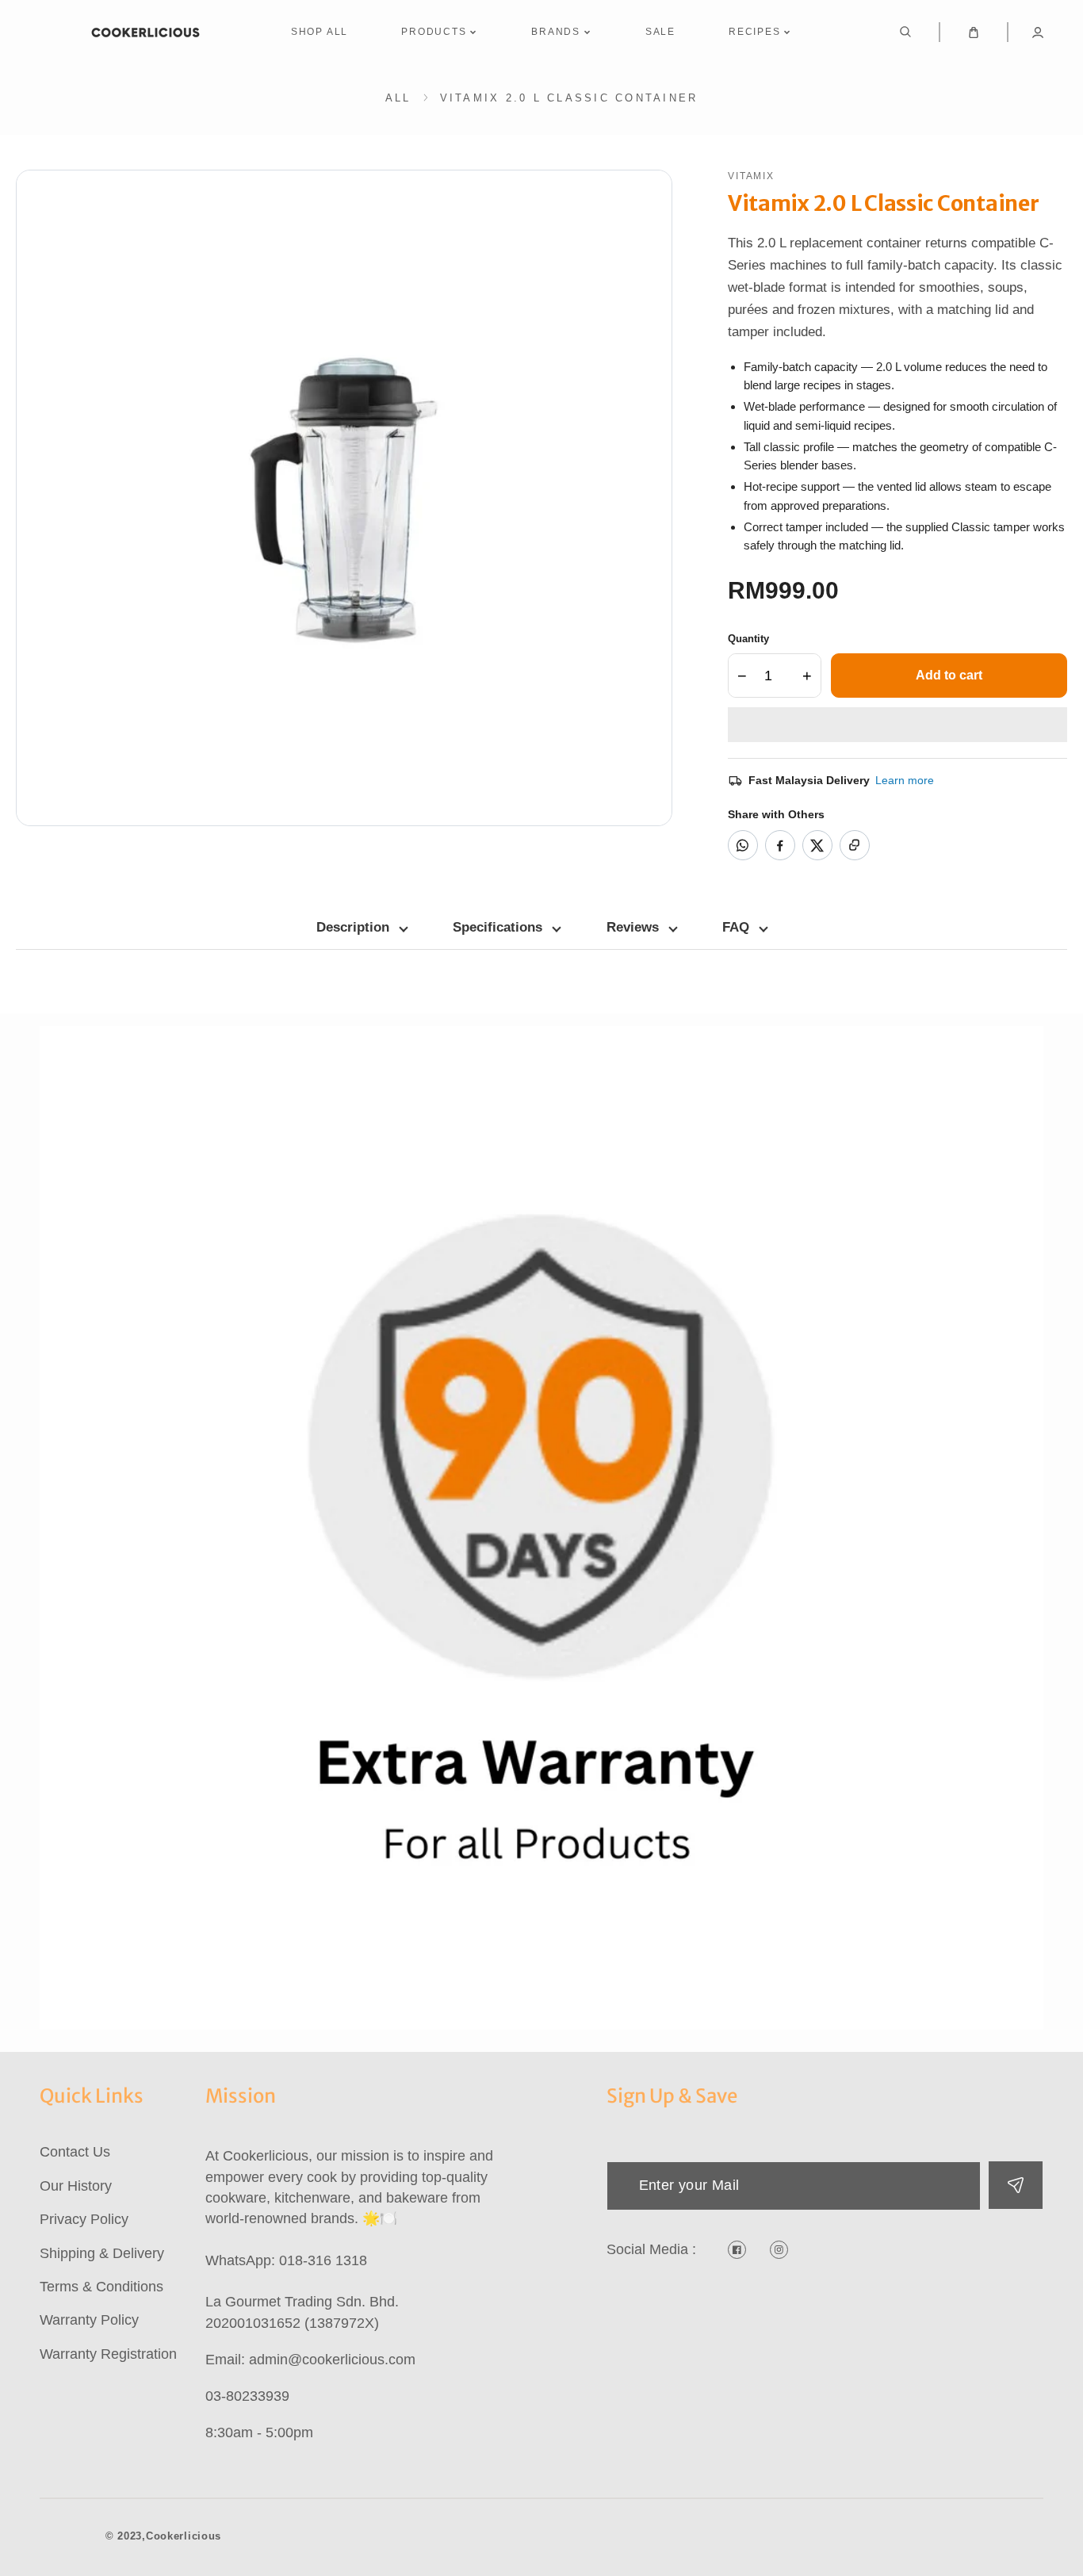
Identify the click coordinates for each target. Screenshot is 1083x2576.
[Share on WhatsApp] (743, 845)
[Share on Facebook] (780, 845)
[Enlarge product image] (344, 498)
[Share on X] (817, 845)
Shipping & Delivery (102, 2253)
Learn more (905, 780)
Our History (76, 2186)
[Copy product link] (855, 845)
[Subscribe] (1015, 2185)
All (398, 98)
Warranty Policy (89, 2320)
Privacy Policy (84, 2219)
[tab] (362, 928)
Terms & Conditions (101, 2287)
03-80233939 (247, 2396)
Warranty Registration (108, 2354)
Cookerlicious (184, 2536)
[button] (897, 725)
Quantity (748, 639)
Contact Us (75, 2152)
